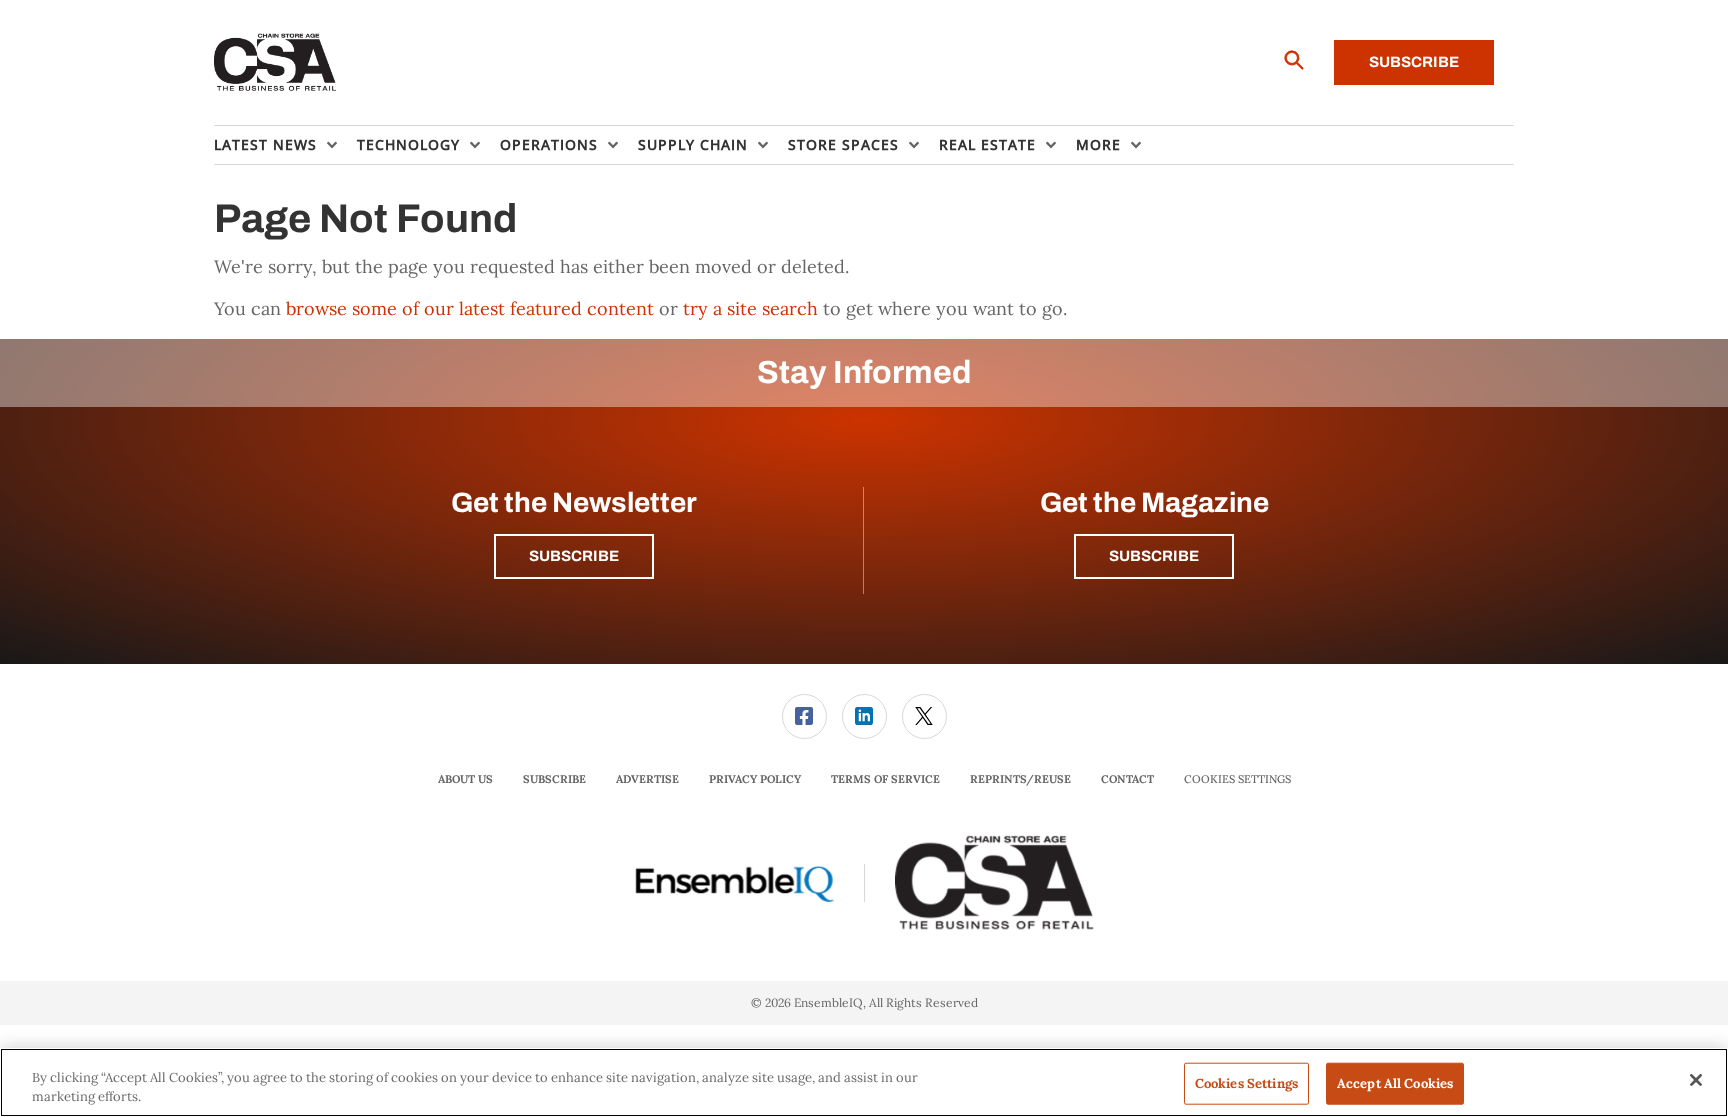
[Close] (1696, 1080)
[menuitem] (285, 145)
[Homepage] (275, 63)
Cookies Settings (1237, 779)
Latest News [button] (265, 144)
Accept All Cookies (1395, 1083)
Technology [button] (408, 144)
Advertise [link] (647, 779)
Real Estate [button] (987, 144)
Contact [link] (1127, 779)
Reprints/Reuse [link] (1020, 779)
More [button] (1098, 144)
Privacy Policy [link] (755, 779)
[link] (804, 716)
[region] (864, 1082)
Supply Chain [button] (693, 144)
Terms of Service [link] (885, 779)
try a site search (750, 308)
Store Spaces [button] (843, 144)
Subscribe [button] (574, 556)
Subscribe (1414, 62)
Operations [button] (549, 144)
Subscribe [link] (554, 779)
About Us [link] (465, 779)
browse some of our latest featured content (470, 308)
